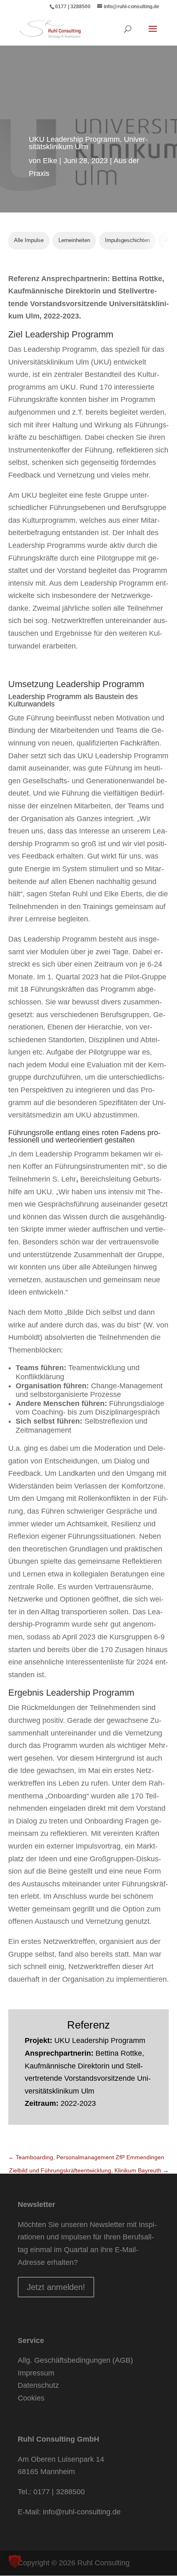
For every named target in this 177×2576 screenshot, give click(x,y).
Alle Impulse (29, 240)
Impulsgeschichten (127, 240)
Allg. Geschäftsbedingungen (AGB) (75, 2360)
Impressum (36, 2373)
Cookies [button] (31, 2398)
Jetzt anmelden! (56, 2287)
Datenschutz (38, 2385)
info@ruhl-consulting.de (82, 2512)
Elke (50, 161)
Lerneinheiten (74, 240)
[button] (15, 2561)
